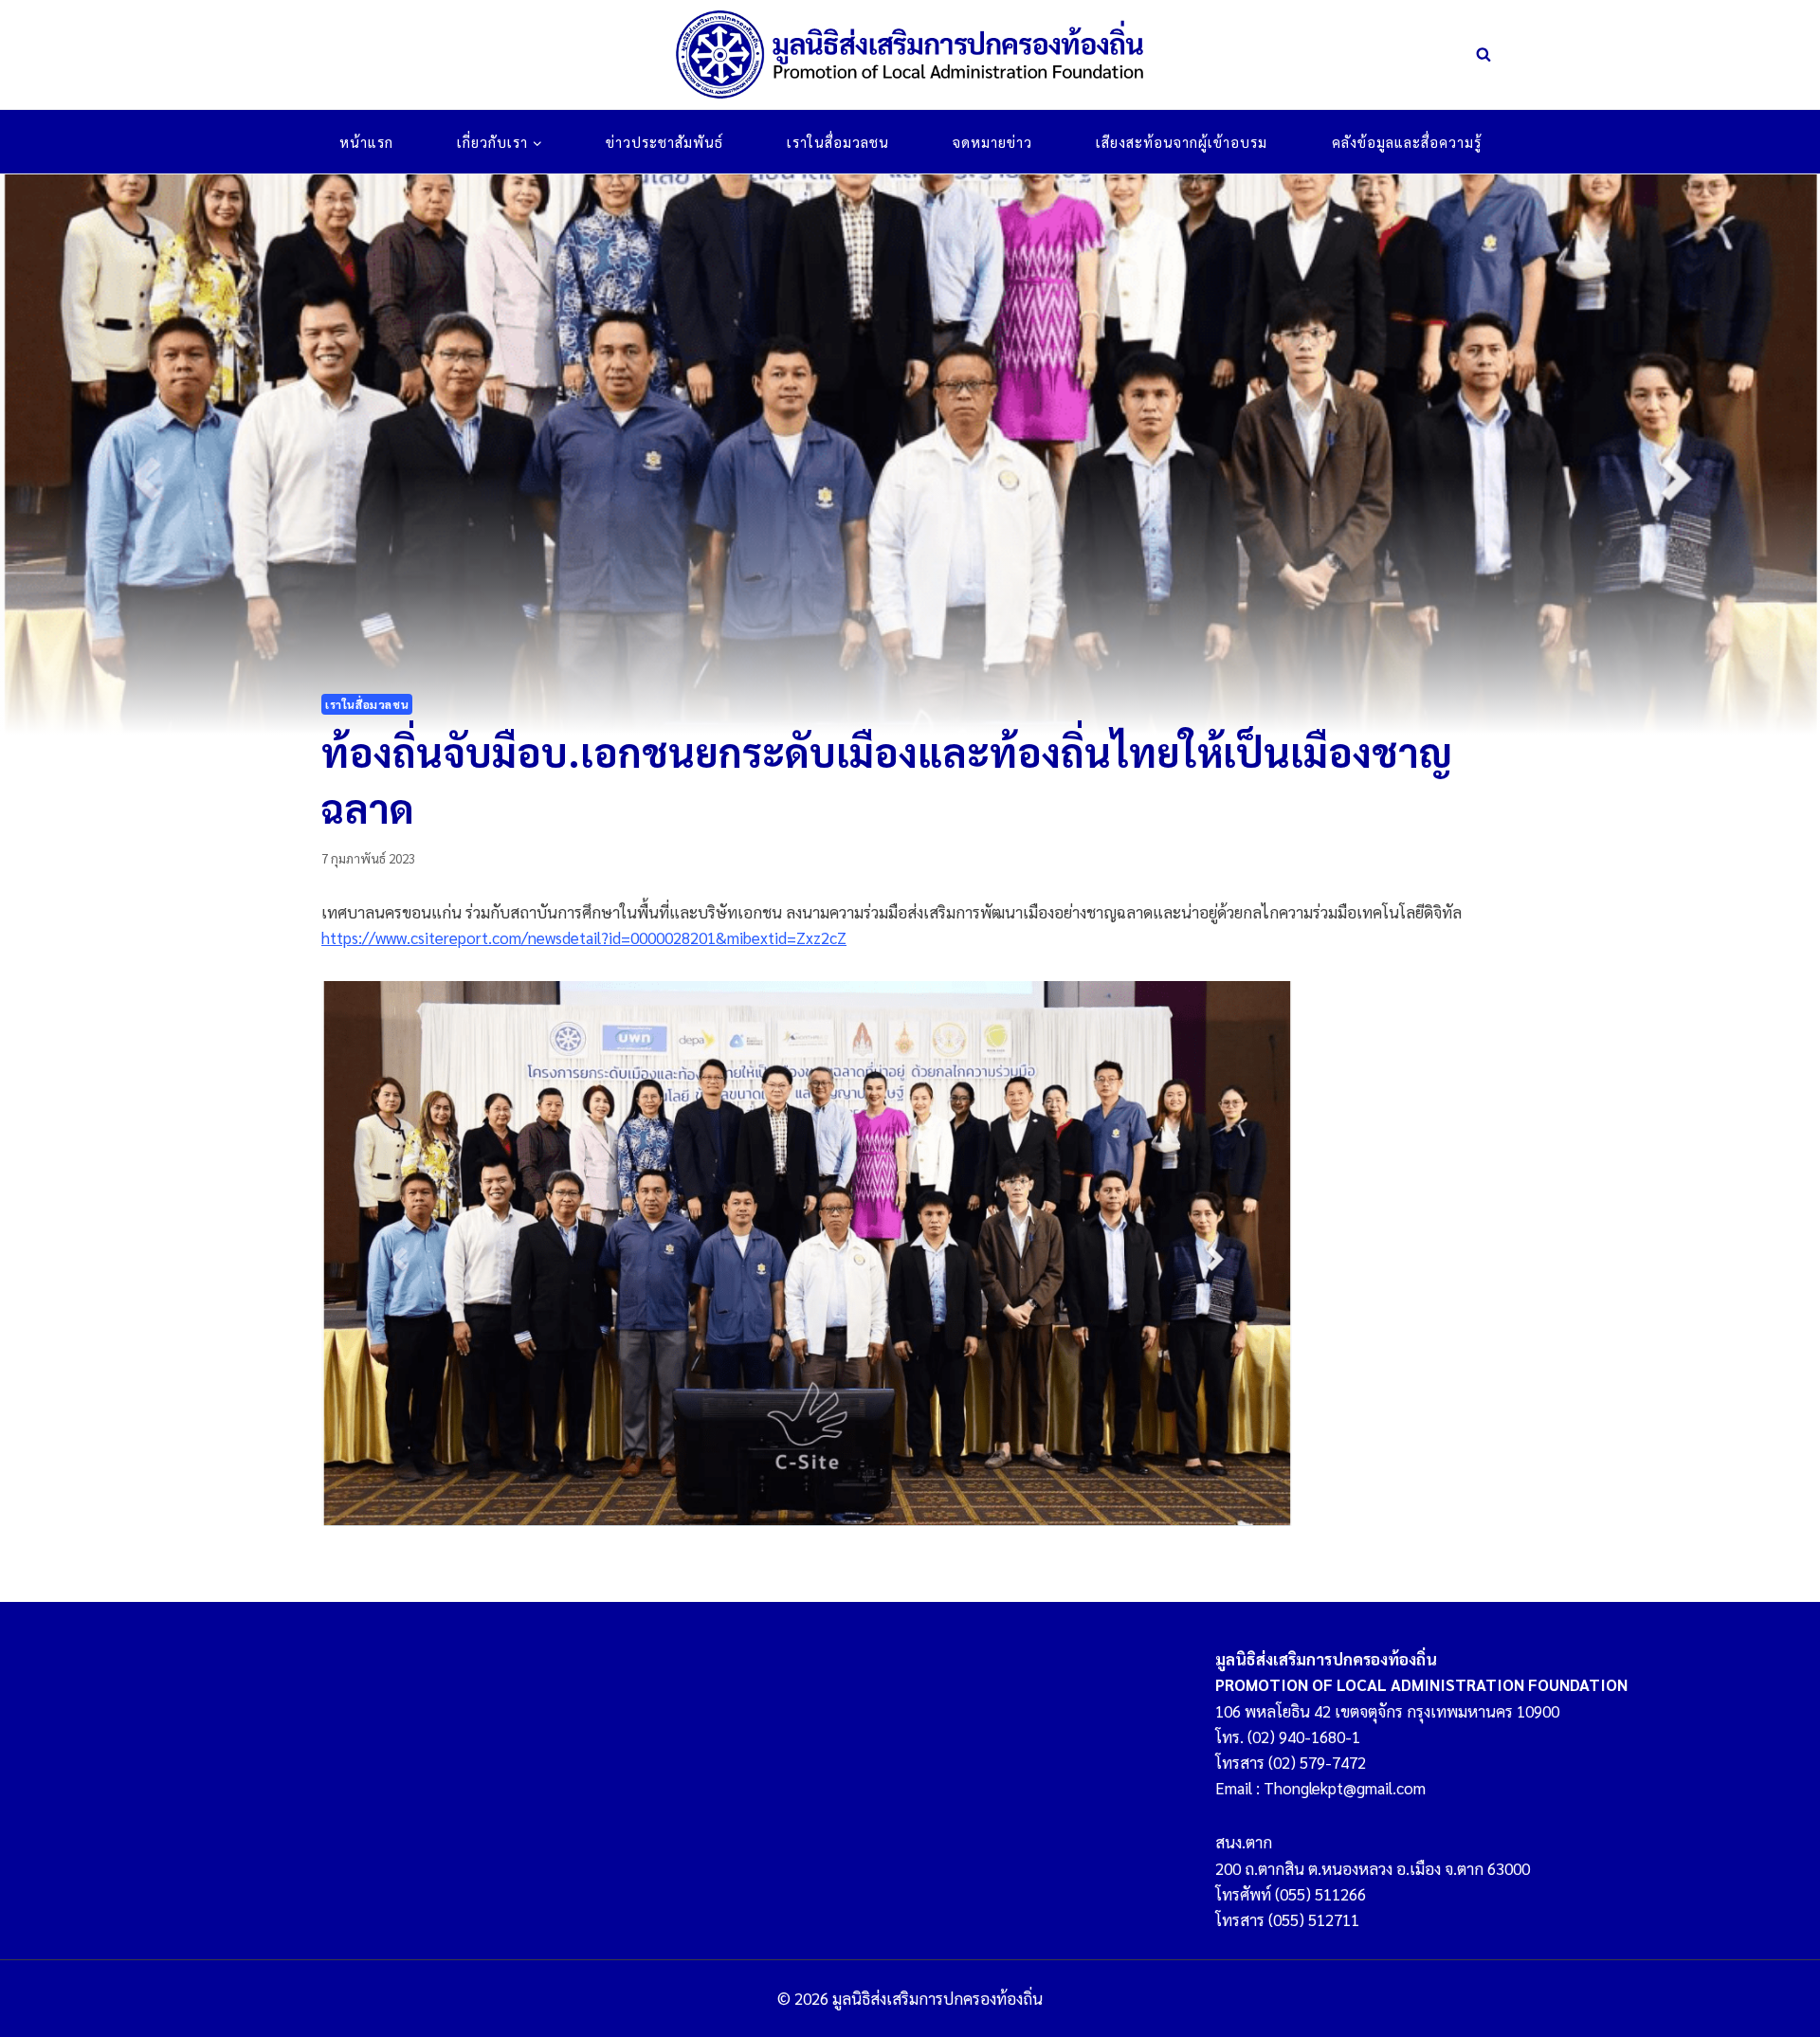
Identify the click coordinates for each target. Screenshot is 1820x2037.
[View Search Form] (1483, 55)
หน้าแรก (366, 142)
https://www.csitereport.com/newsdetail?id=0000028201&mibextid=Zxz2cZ (584, 937)
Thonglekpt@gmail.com (1345, 1788)
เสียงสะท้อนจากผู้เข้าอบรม (1182, 142)
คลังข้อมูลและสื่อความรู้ (1407, 142)
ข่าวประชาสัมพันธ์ (664, 142)
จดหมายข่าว (992, 142)
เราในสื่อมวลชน (838, 142)
